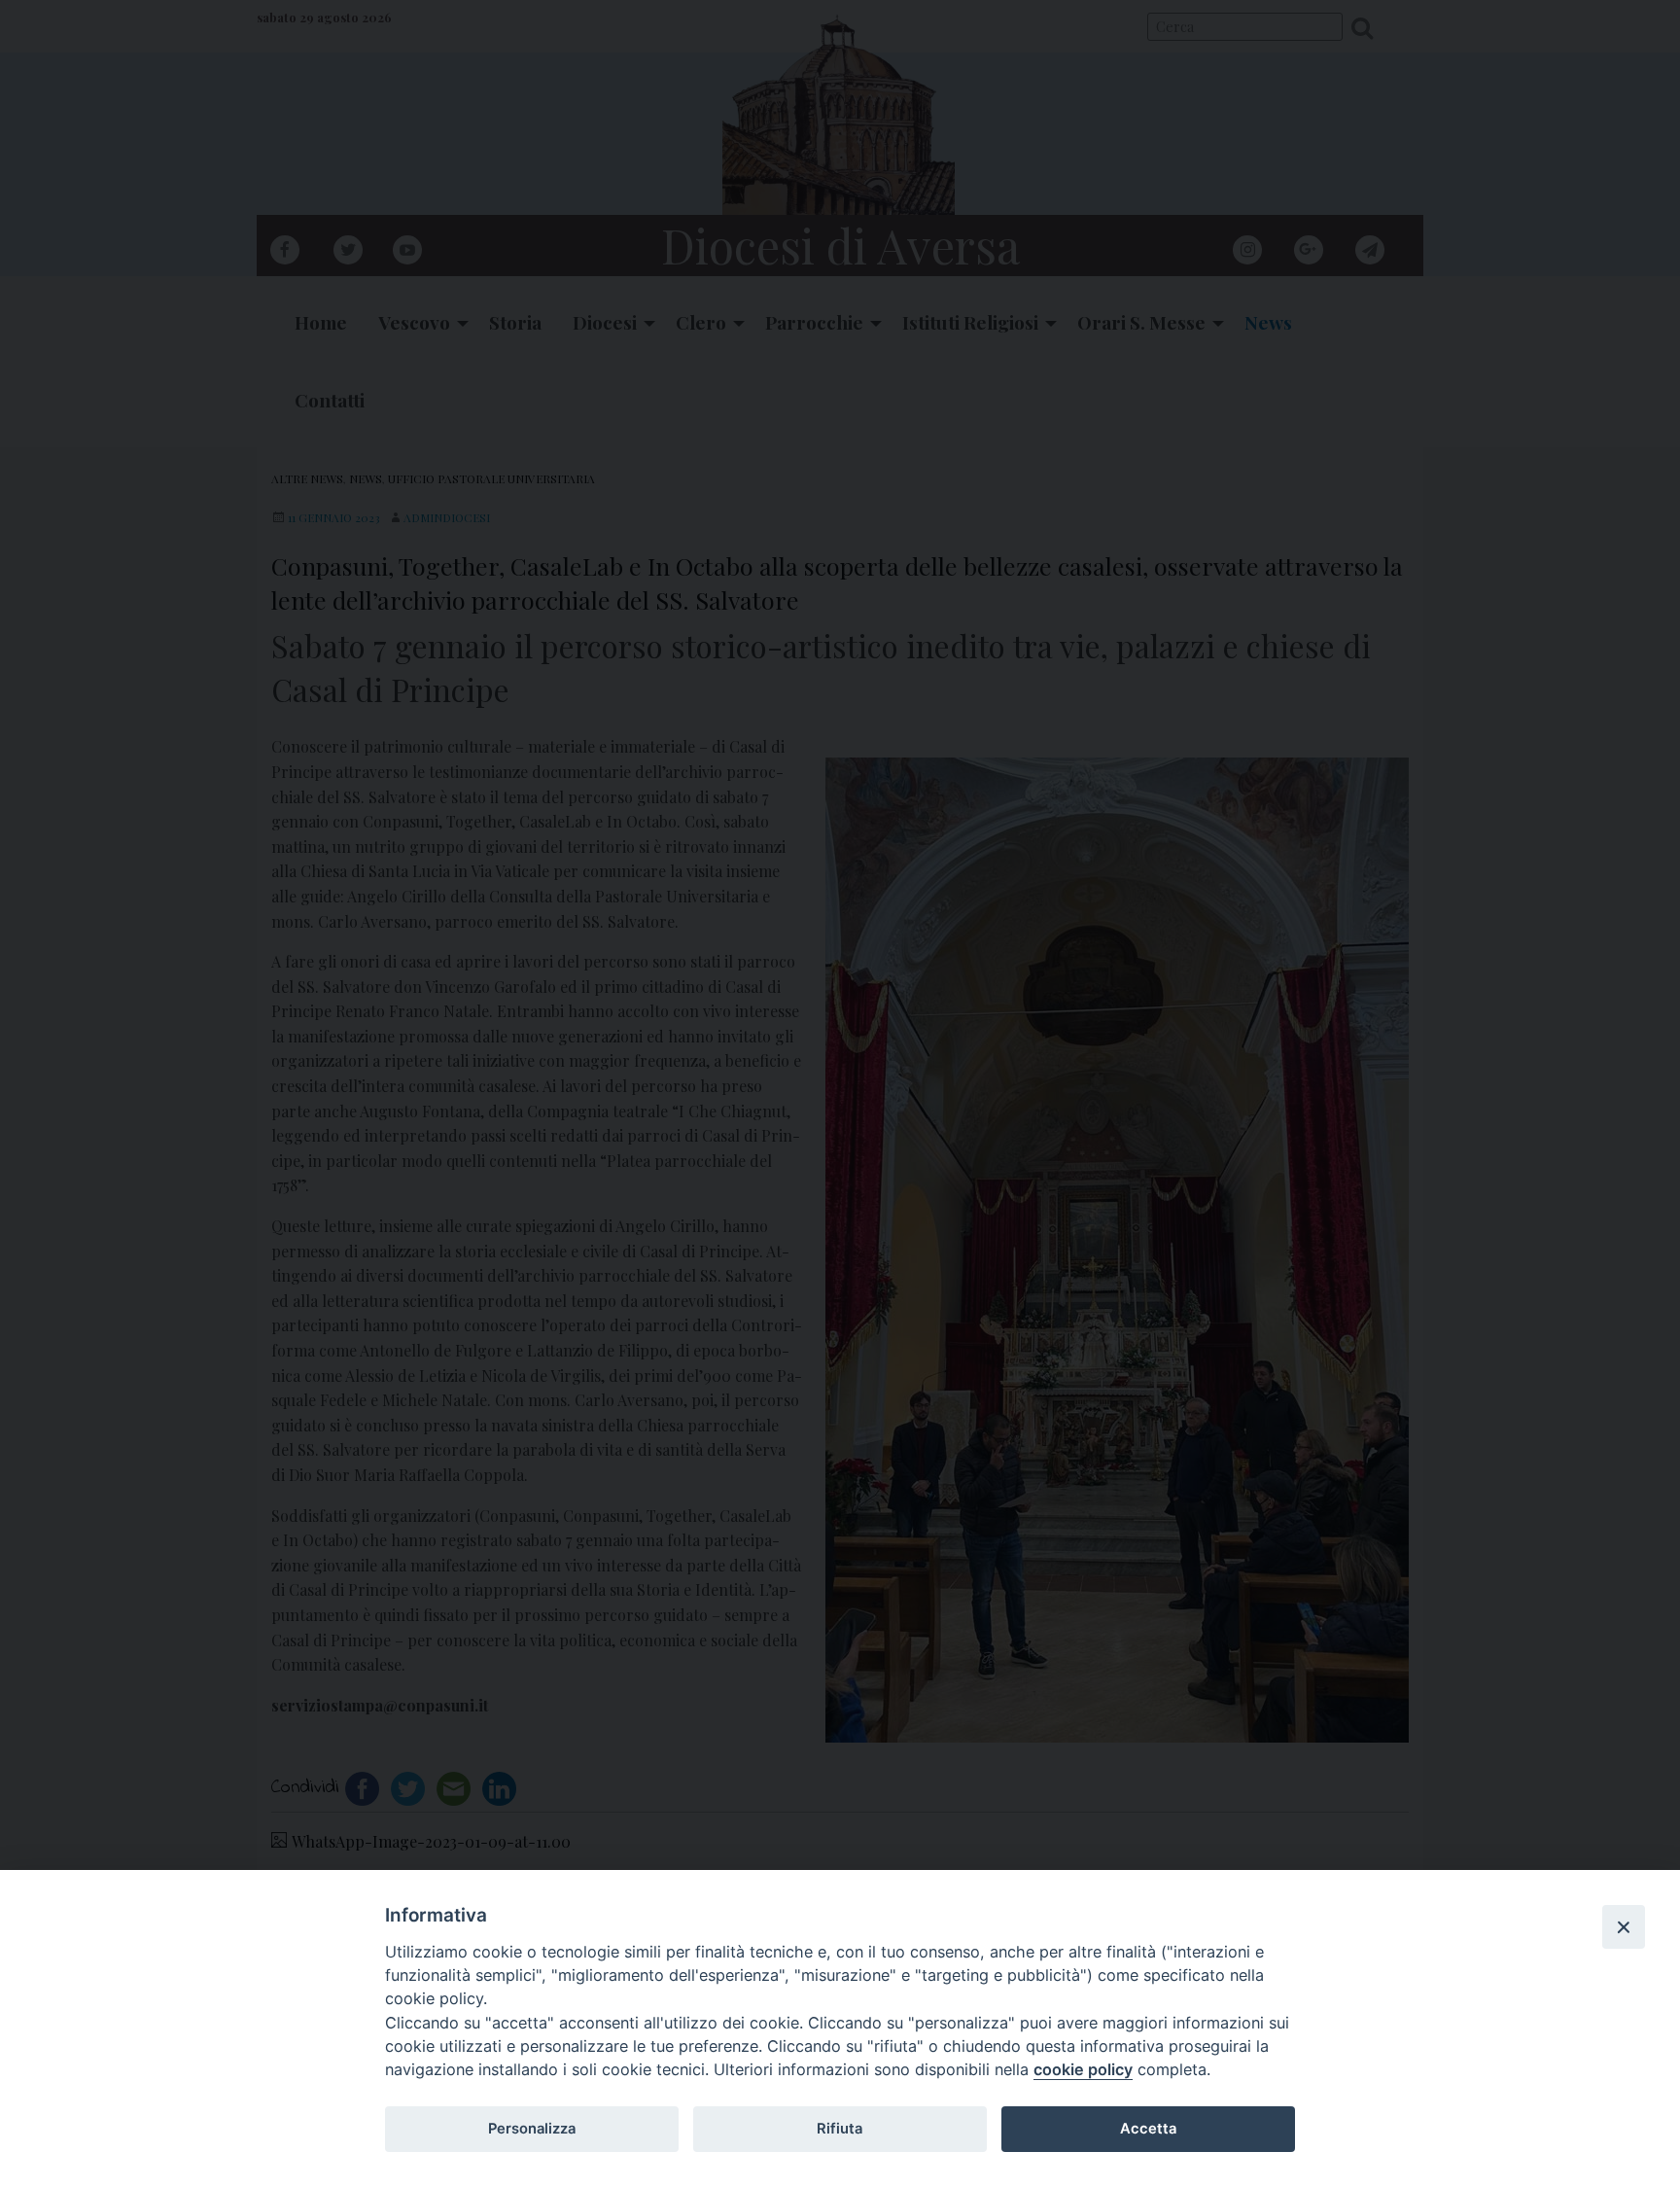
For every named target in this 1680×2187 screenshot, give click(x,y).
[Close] (1624, 1926)
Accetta (1148, 2129)
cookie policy (1083, 2069)
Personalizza (532, 2129)
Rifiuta (840, 2129)
